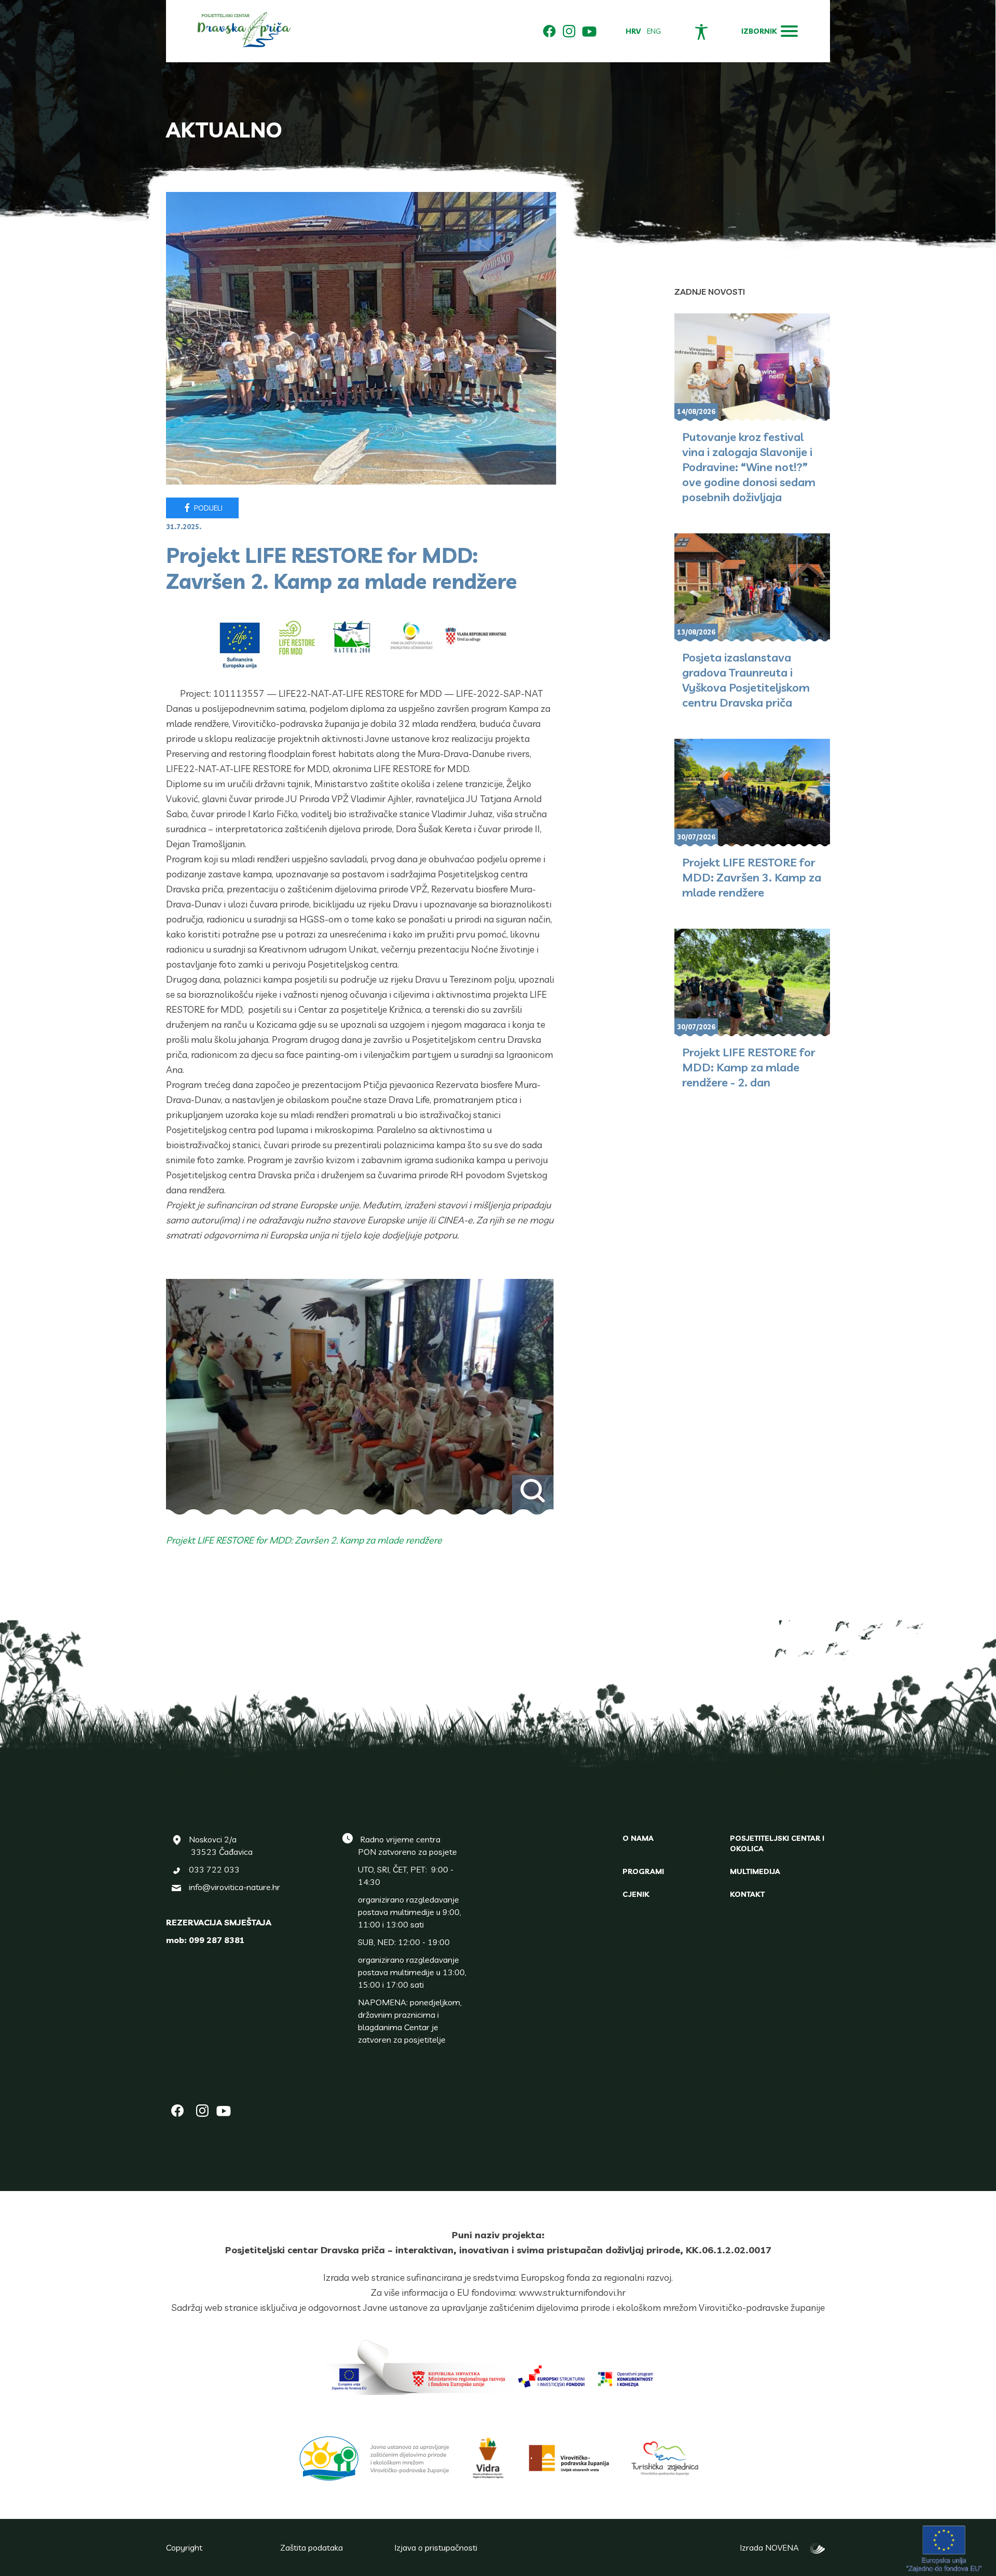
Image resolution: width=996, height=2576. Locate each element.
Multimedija (755, 1871)
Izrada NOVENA (772, 2547)
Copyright (184, 2547)
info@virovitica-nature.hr (234, 1887)
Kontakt (747, 1894)
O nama (638, 1838)
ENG (654, 31)
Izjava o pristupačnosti (436, 2547)
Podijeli (208, 508)
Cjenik (636, 1894)
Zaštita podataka (312, 2547)
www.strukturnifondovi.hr (572, 2292)
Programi (643, 1871)
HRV (633, 31)
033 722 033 (214, 1869)
